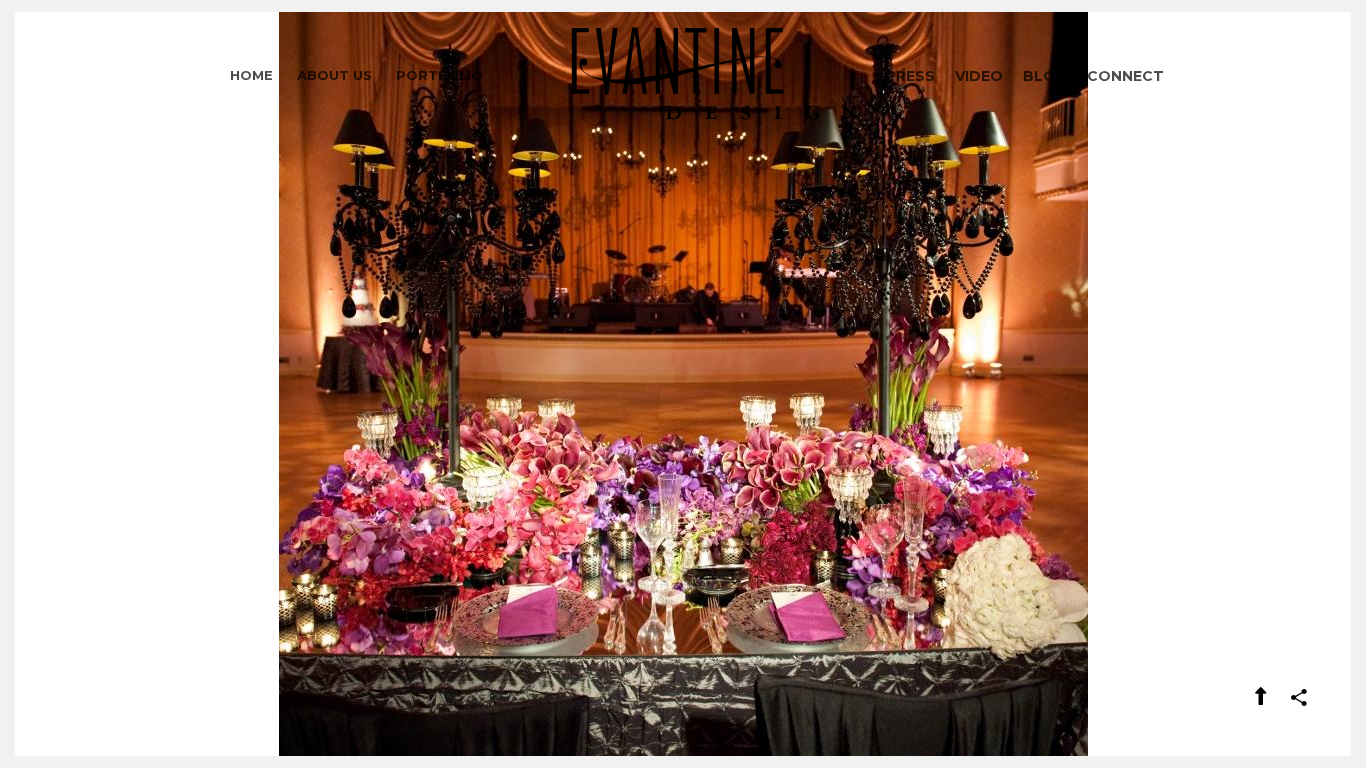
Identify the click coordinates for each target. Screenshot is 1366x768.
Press (910, 76)
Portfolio (439, 75)
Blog (1045, 76)
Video (979, 76)
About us (334, 75)
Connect (1125, 76)
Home (251, 75)
